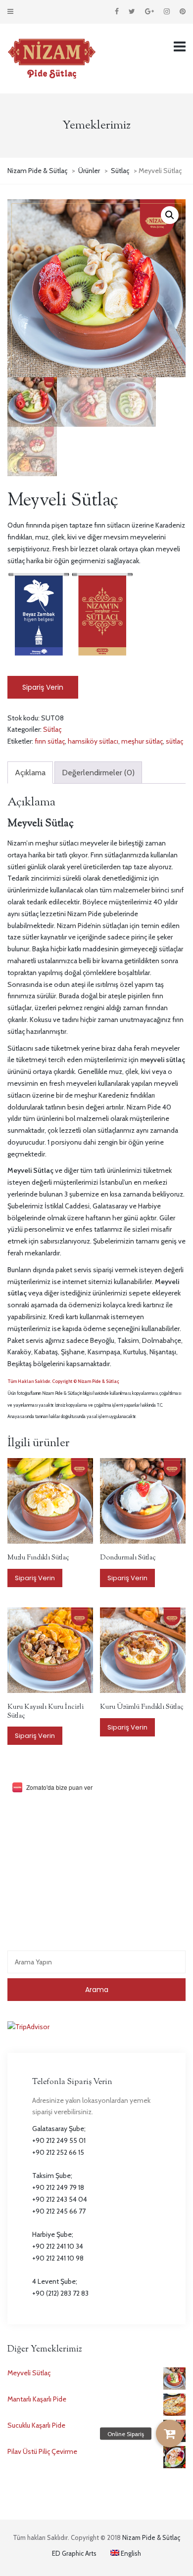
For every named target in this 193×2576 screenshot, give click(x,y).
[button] (170, 2434)
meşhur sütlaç (142, 741)
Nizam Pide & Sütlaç (151, 2537)
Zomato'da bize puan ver (59, 1787)
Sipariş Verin (43, 687)
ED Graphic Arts (74, 2553)
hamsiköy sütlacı (93, 741)
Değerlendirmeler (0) (98, 773)
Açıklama (30, 773)
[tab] (30, 773)
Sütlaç (52, 729)
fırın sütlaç (50, 741)
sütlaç (174, 741)
